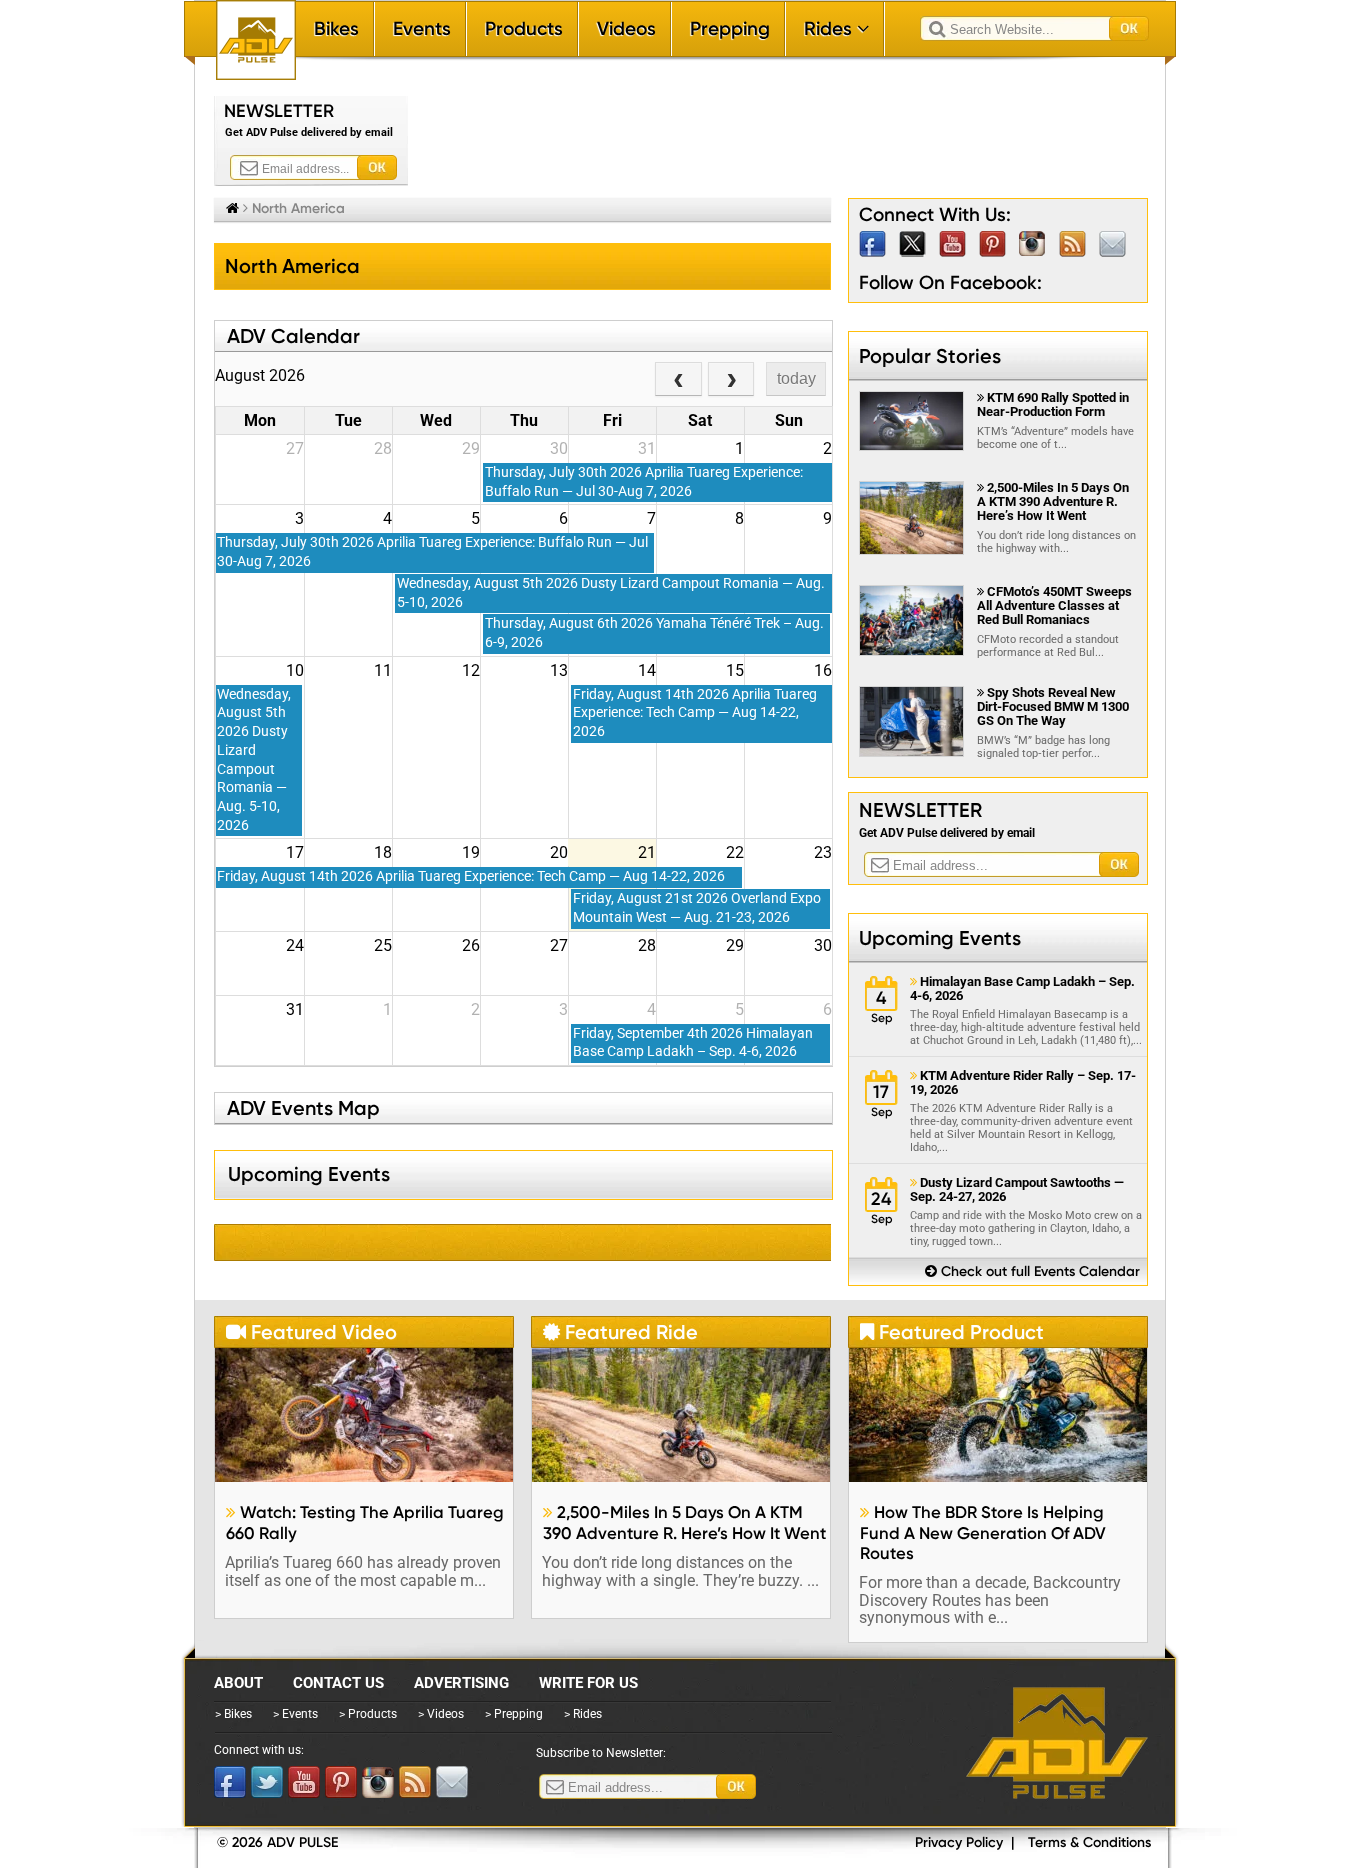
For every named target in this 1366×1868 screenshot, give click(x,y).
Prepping (730, 28)
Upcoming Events (940, 938)
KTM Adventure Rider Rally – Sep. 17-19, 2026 (1023, 1083)
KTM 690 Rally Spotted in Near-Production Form (1053, 404)
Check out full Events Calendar (1032, 1271)
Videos (626, 28)
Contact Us (338, 1683)
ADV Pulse (1057, 1743)
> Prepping (514, 1714)
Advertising (461, 1683)
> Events (295, 1714)
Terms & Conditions (1089, 1842)
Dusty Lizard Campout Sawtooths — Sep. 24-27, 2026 (1017, 1190)
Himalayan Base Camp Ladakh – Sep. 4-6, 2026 (1022, 989)
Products (524, 28)
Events (422, 28)
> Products (368, 1714)
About (238, 1683)
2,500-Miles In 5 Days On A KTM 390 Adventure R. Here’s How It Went (1053, 501)
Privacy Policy (959, 1842)
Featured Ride (620, 1332)
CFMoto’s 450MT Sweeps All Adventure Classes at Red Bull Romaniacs (1054, 605)
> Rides (583, 1714)
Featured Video (311, 1332)
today (796, 378)
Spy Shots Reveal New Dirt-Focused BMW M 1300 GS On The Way (1053, 706)
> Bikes (233, 1714)
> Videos (441, 1714)
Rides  (836, 28)
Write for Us (588, 1683)
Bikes (336, 28)
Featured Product (952, 1332)
